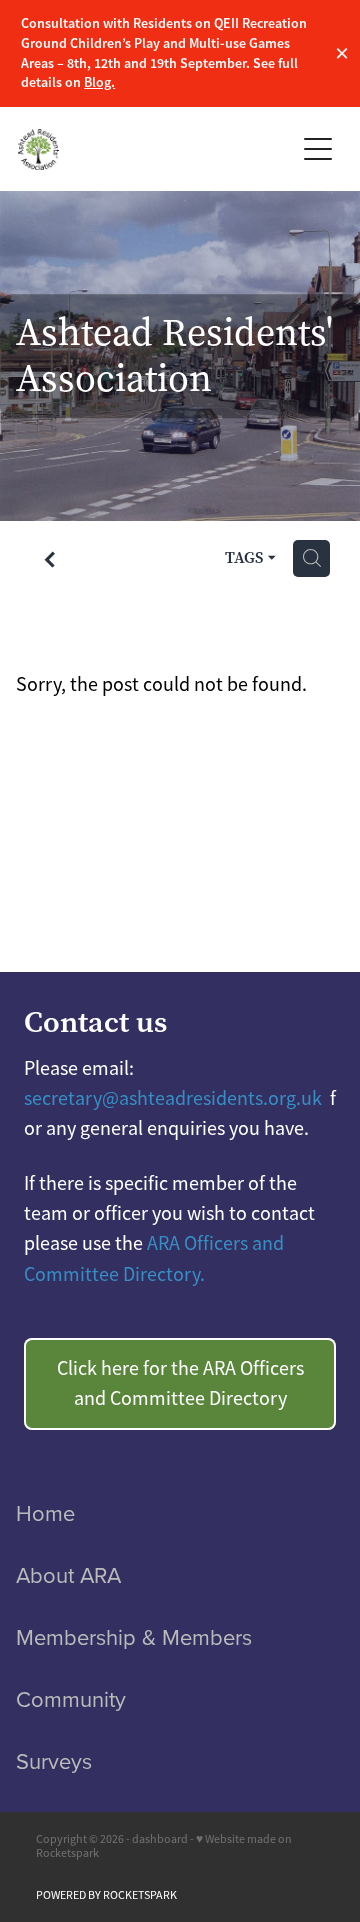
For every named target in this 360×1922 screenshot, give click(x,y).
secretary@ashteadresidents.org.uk (175, 1098)
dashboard (160, 1839)
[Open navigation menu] (318, 149)
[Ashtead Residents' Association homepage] (156, 149)
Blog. (99, 82)
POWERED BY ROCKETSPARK (106, 1895)
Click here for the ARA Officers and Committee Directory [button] (180, 1383)
